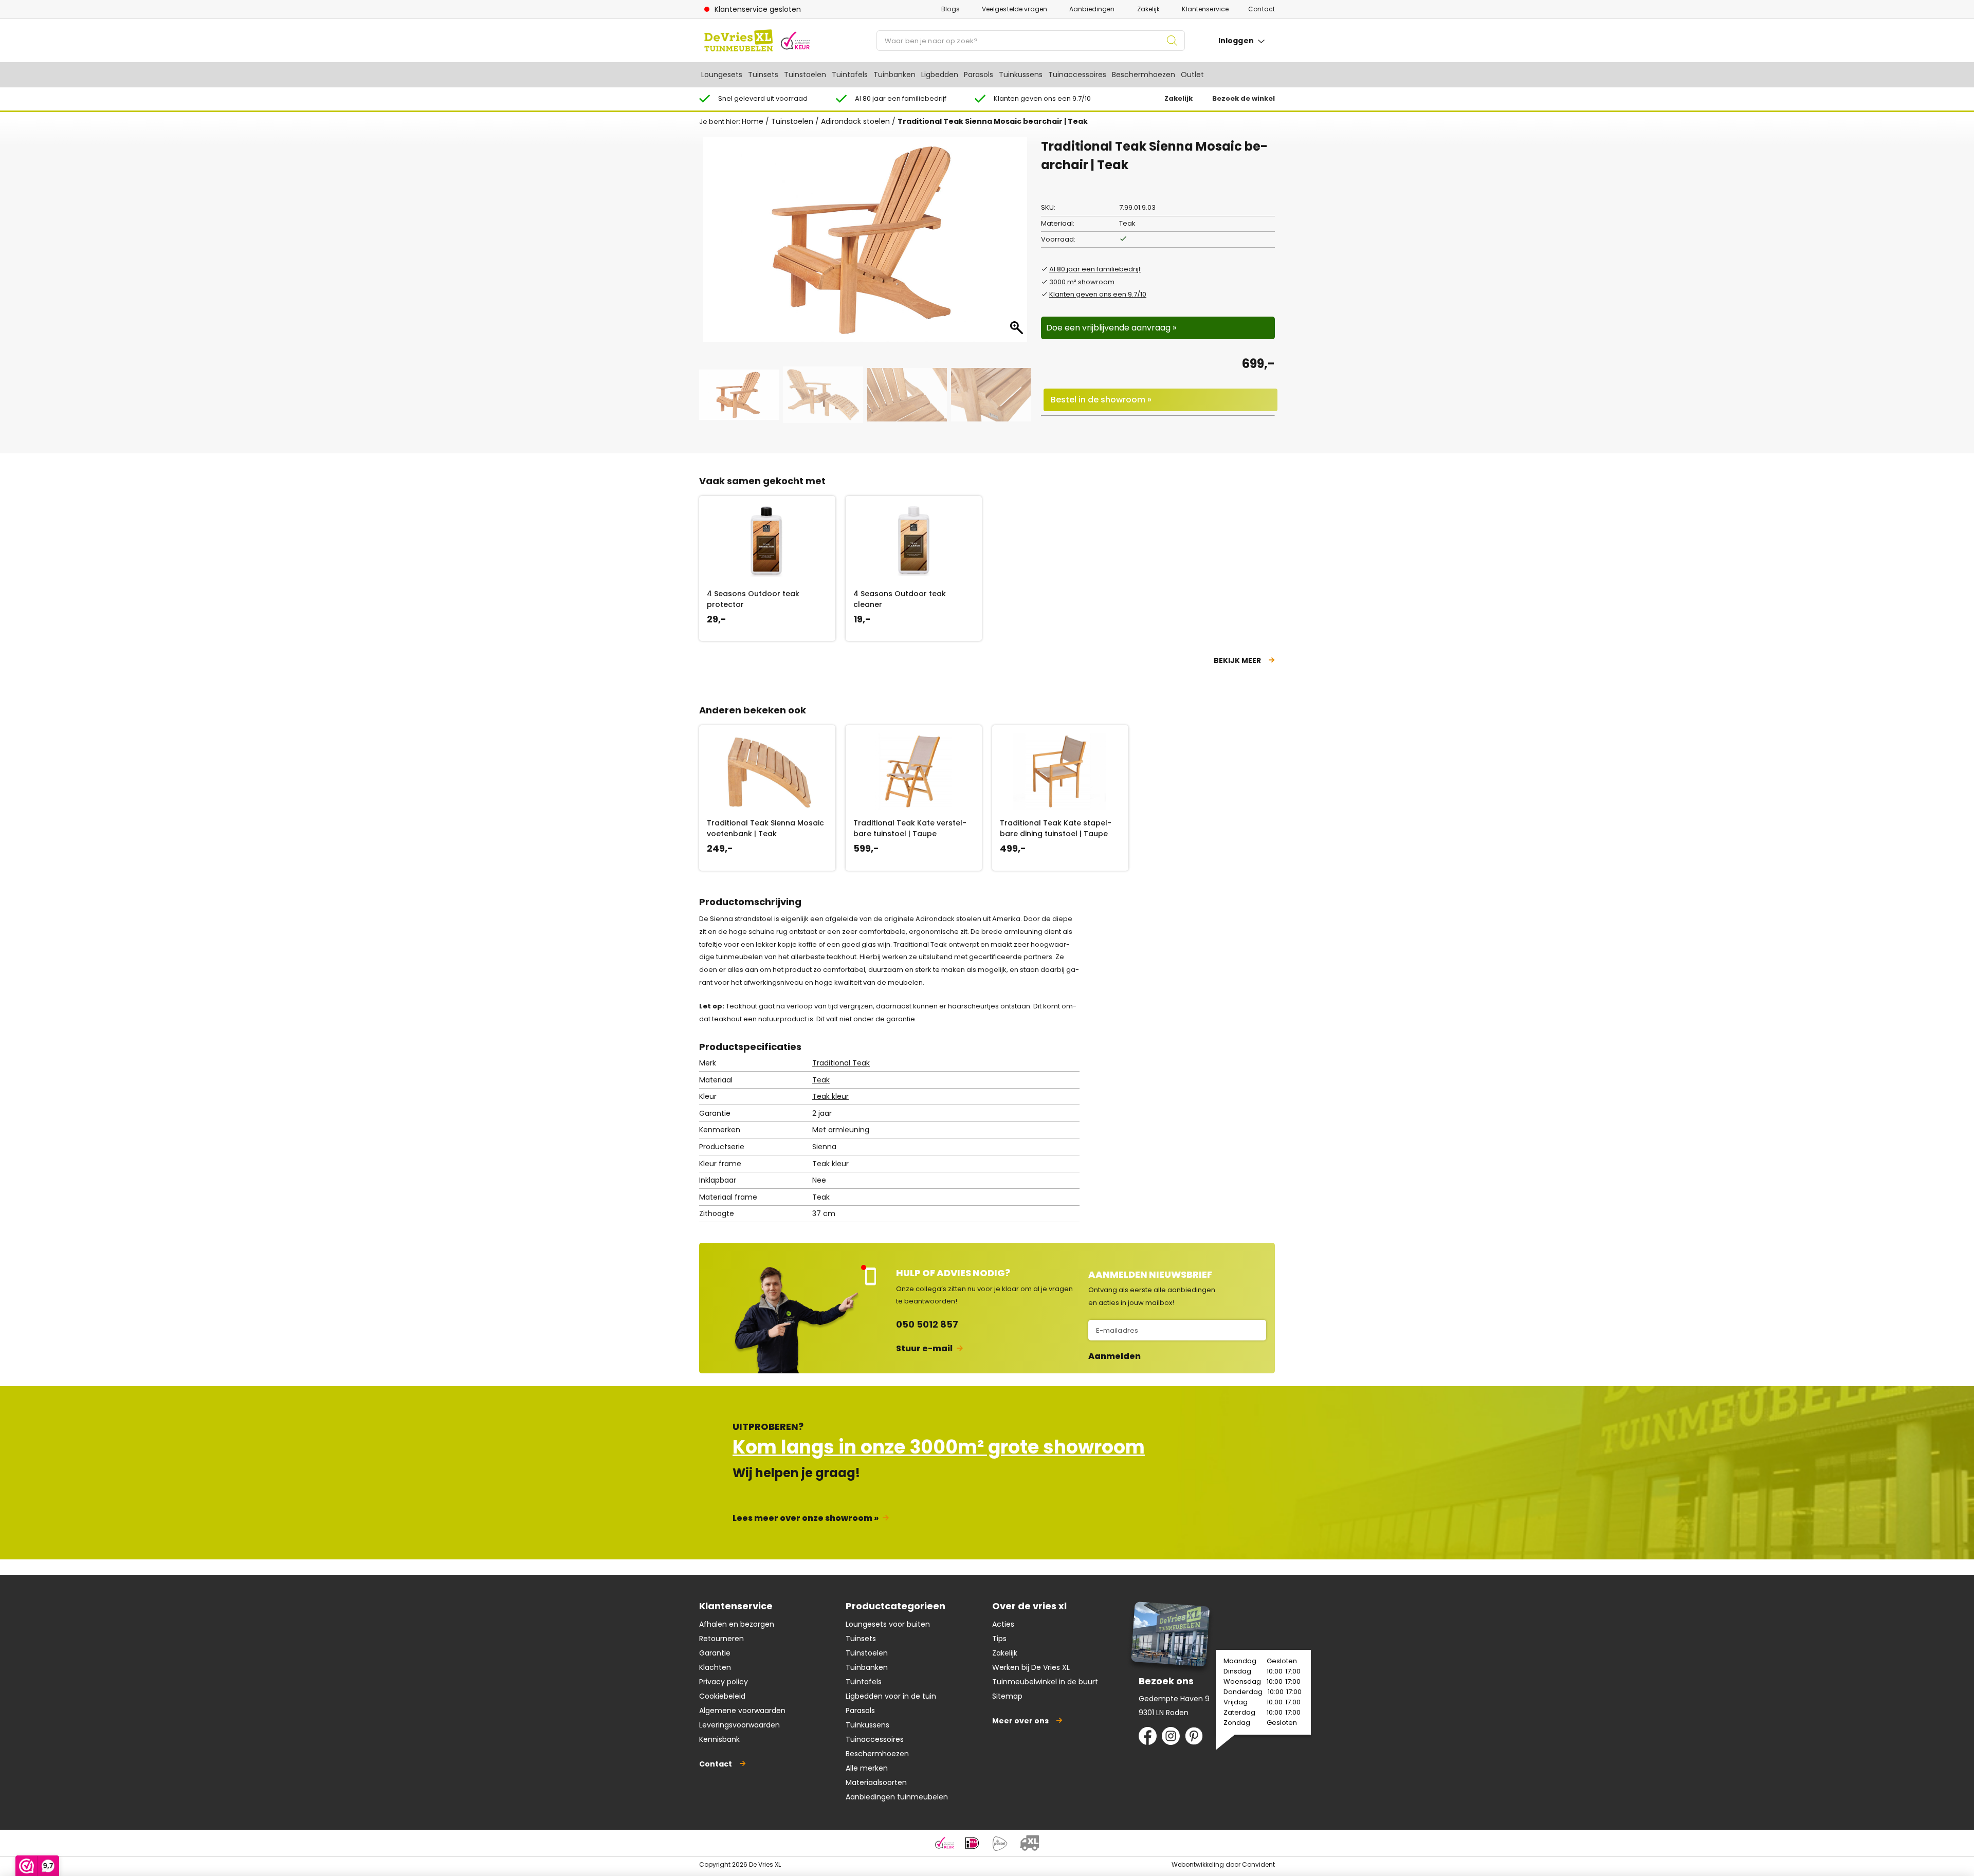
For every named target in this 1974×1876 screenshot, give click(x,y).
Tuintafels (850, 75)
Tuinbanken (894, 75)
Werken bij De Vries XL (1031, 1667)
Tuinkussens (1021, 75)
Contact (1262, 9)
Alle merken (867, 1768)
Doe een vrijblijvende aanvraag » (1111, 328)
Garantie (715, 1653)
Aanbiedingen (1092, 9)
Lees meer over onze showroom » (806, 1518)
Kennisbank (719, 1739)
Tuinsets (763, 75)
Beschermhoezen (1144, 75)
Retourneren (721, 1639)
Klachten (715, 1667)
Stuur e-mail (924, 1348)
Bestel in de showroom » (1101, 400)
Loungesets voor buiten (888, 1624)
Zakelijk (1149, 9)
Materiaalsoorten (876, 1782)
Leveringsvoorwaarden (739, 1725)
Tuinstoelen (805, 75)
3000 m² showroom (1082, 282)
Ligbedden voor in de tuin (891, 1696)
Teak (821, 1080)
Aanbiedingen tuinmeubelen (897, 1797)
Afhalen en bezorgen (737, 1624)
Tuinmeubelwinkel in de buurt (1045, 1682)
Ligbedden (940, 75)
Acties (1003, 1624)
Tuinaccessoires (1077, 75)
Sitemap (1007, 1696)
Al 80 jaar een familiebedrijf (1095, 269)
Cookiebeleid (722, 1696)
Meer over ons (1020, 1721)
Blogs (951, 9)
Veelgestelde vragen (1015, 9)
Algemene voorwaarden (742, 1711)
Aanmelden (1114, 1356)
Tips (999, 1639)
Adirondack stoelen (855, 121)
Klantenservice (1205, 9)
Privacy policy (724, 1682)
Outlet (1192, 75)
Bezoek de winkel (1244, 98)
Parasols (979, 75)
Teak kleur (830, 1096)
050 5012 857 (927, 1324)
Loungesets (722, 75)
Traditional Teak (841, 1063)
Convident (1258, 1864)
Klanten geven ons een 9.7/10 (1098, 294)
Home (753, 121)
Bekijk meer (1237, 660)
